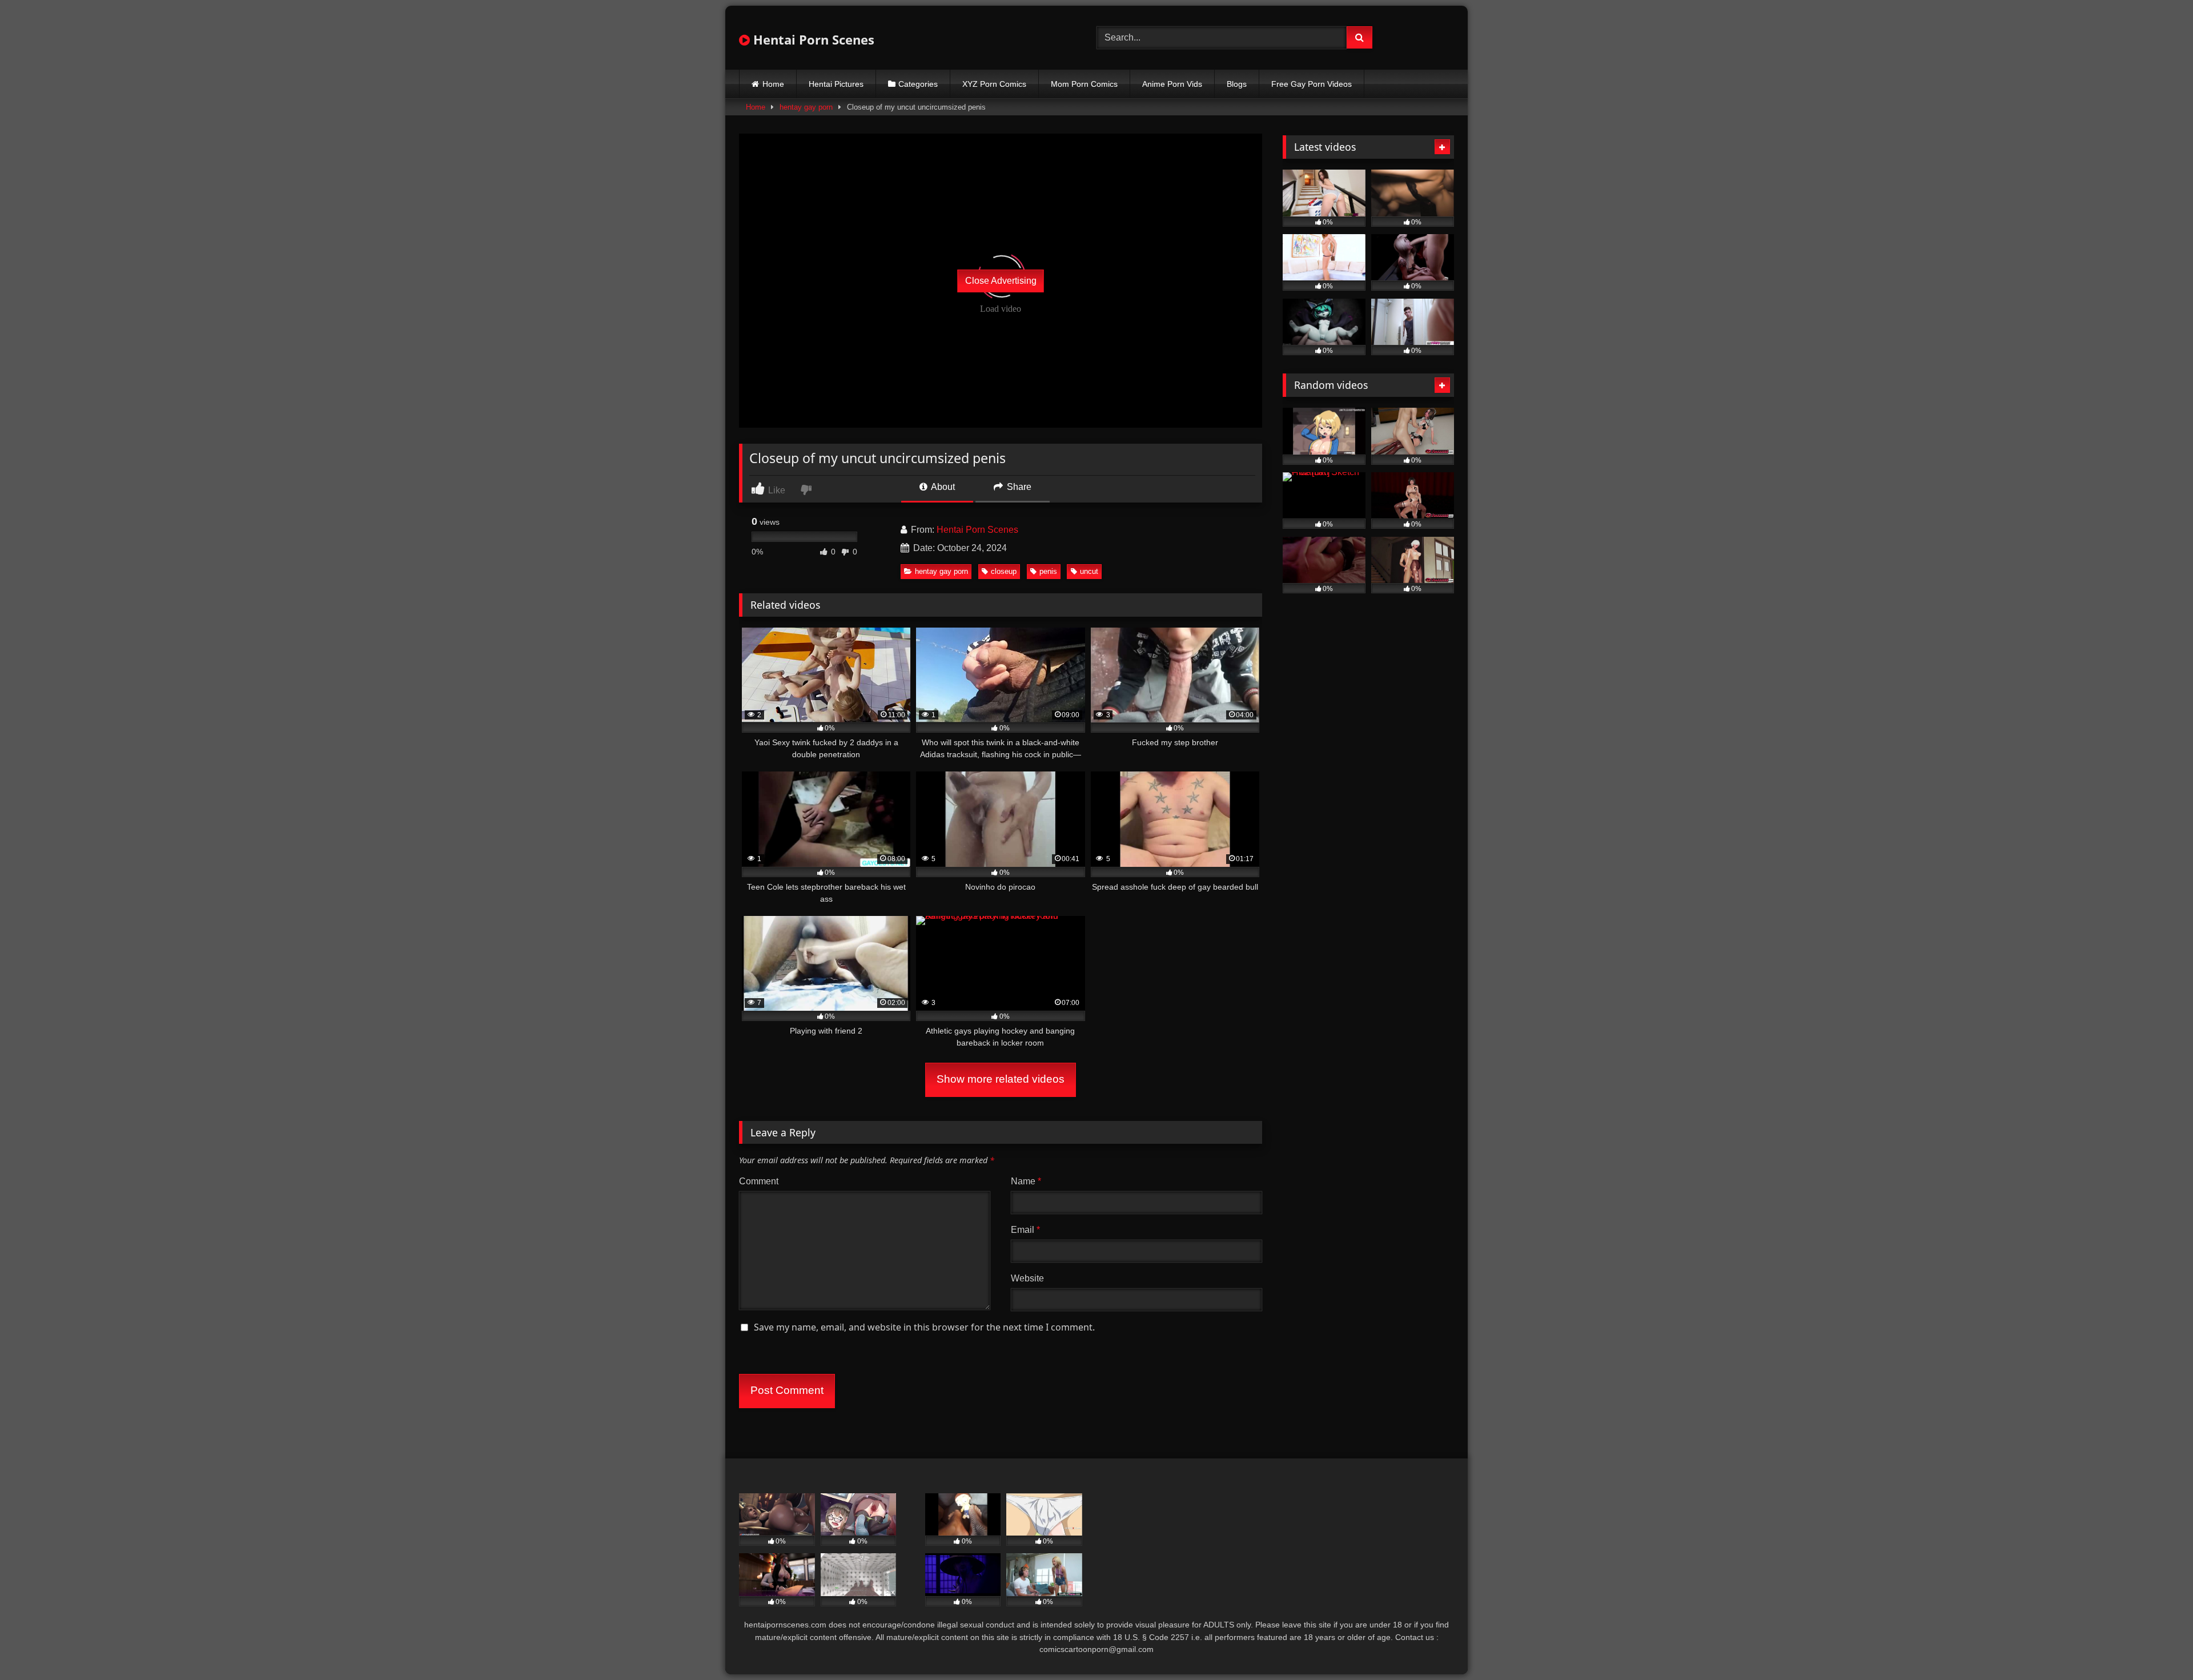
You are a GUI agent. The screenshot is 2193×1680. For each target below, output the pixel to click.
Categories (918, 84)
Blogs (1237, 84)
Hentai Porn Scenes (812, 39)
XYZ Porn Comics (994, 84)
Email (1025, 1230)
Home (773, 84)
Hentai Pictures (836, 84)
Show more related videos (1001, 1079)
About (942, 487)
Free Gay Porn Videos (1312, 84)
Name (1026, 1181)
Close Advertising (1001, 281)
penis (1048, 571)
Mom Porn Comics (1084, 84)
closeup (1004, 571)
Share (1018, 487)
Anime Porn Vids (1172, 84)
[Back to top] (2158, 1646)
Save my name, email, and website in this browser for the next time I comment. (924, 1327)
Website (1027, 1278)
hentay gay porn (806, 107)
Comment (759, 1181)
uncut (1089, 571)
